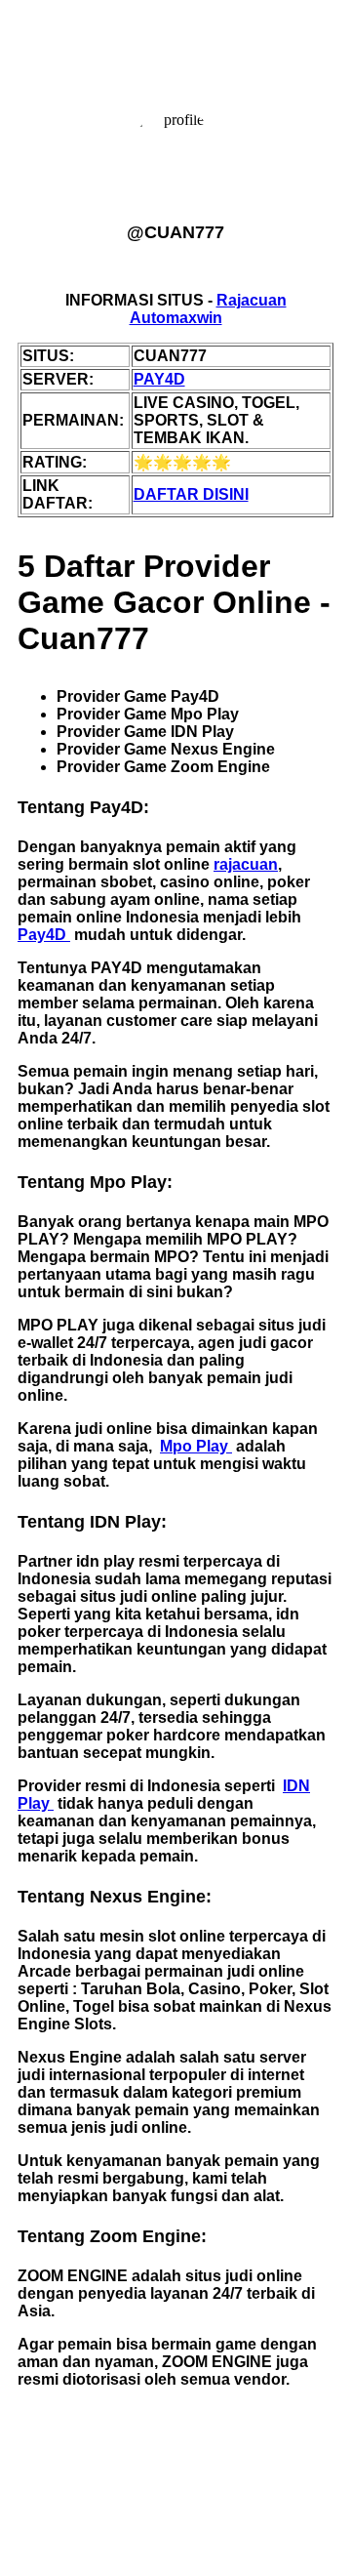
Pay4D (44, 935)
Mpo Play (196, 1446)
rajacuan (246, 864)
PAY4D (159, 379)
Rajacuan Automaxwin (208, 309)
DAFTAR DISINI (191, 494)
